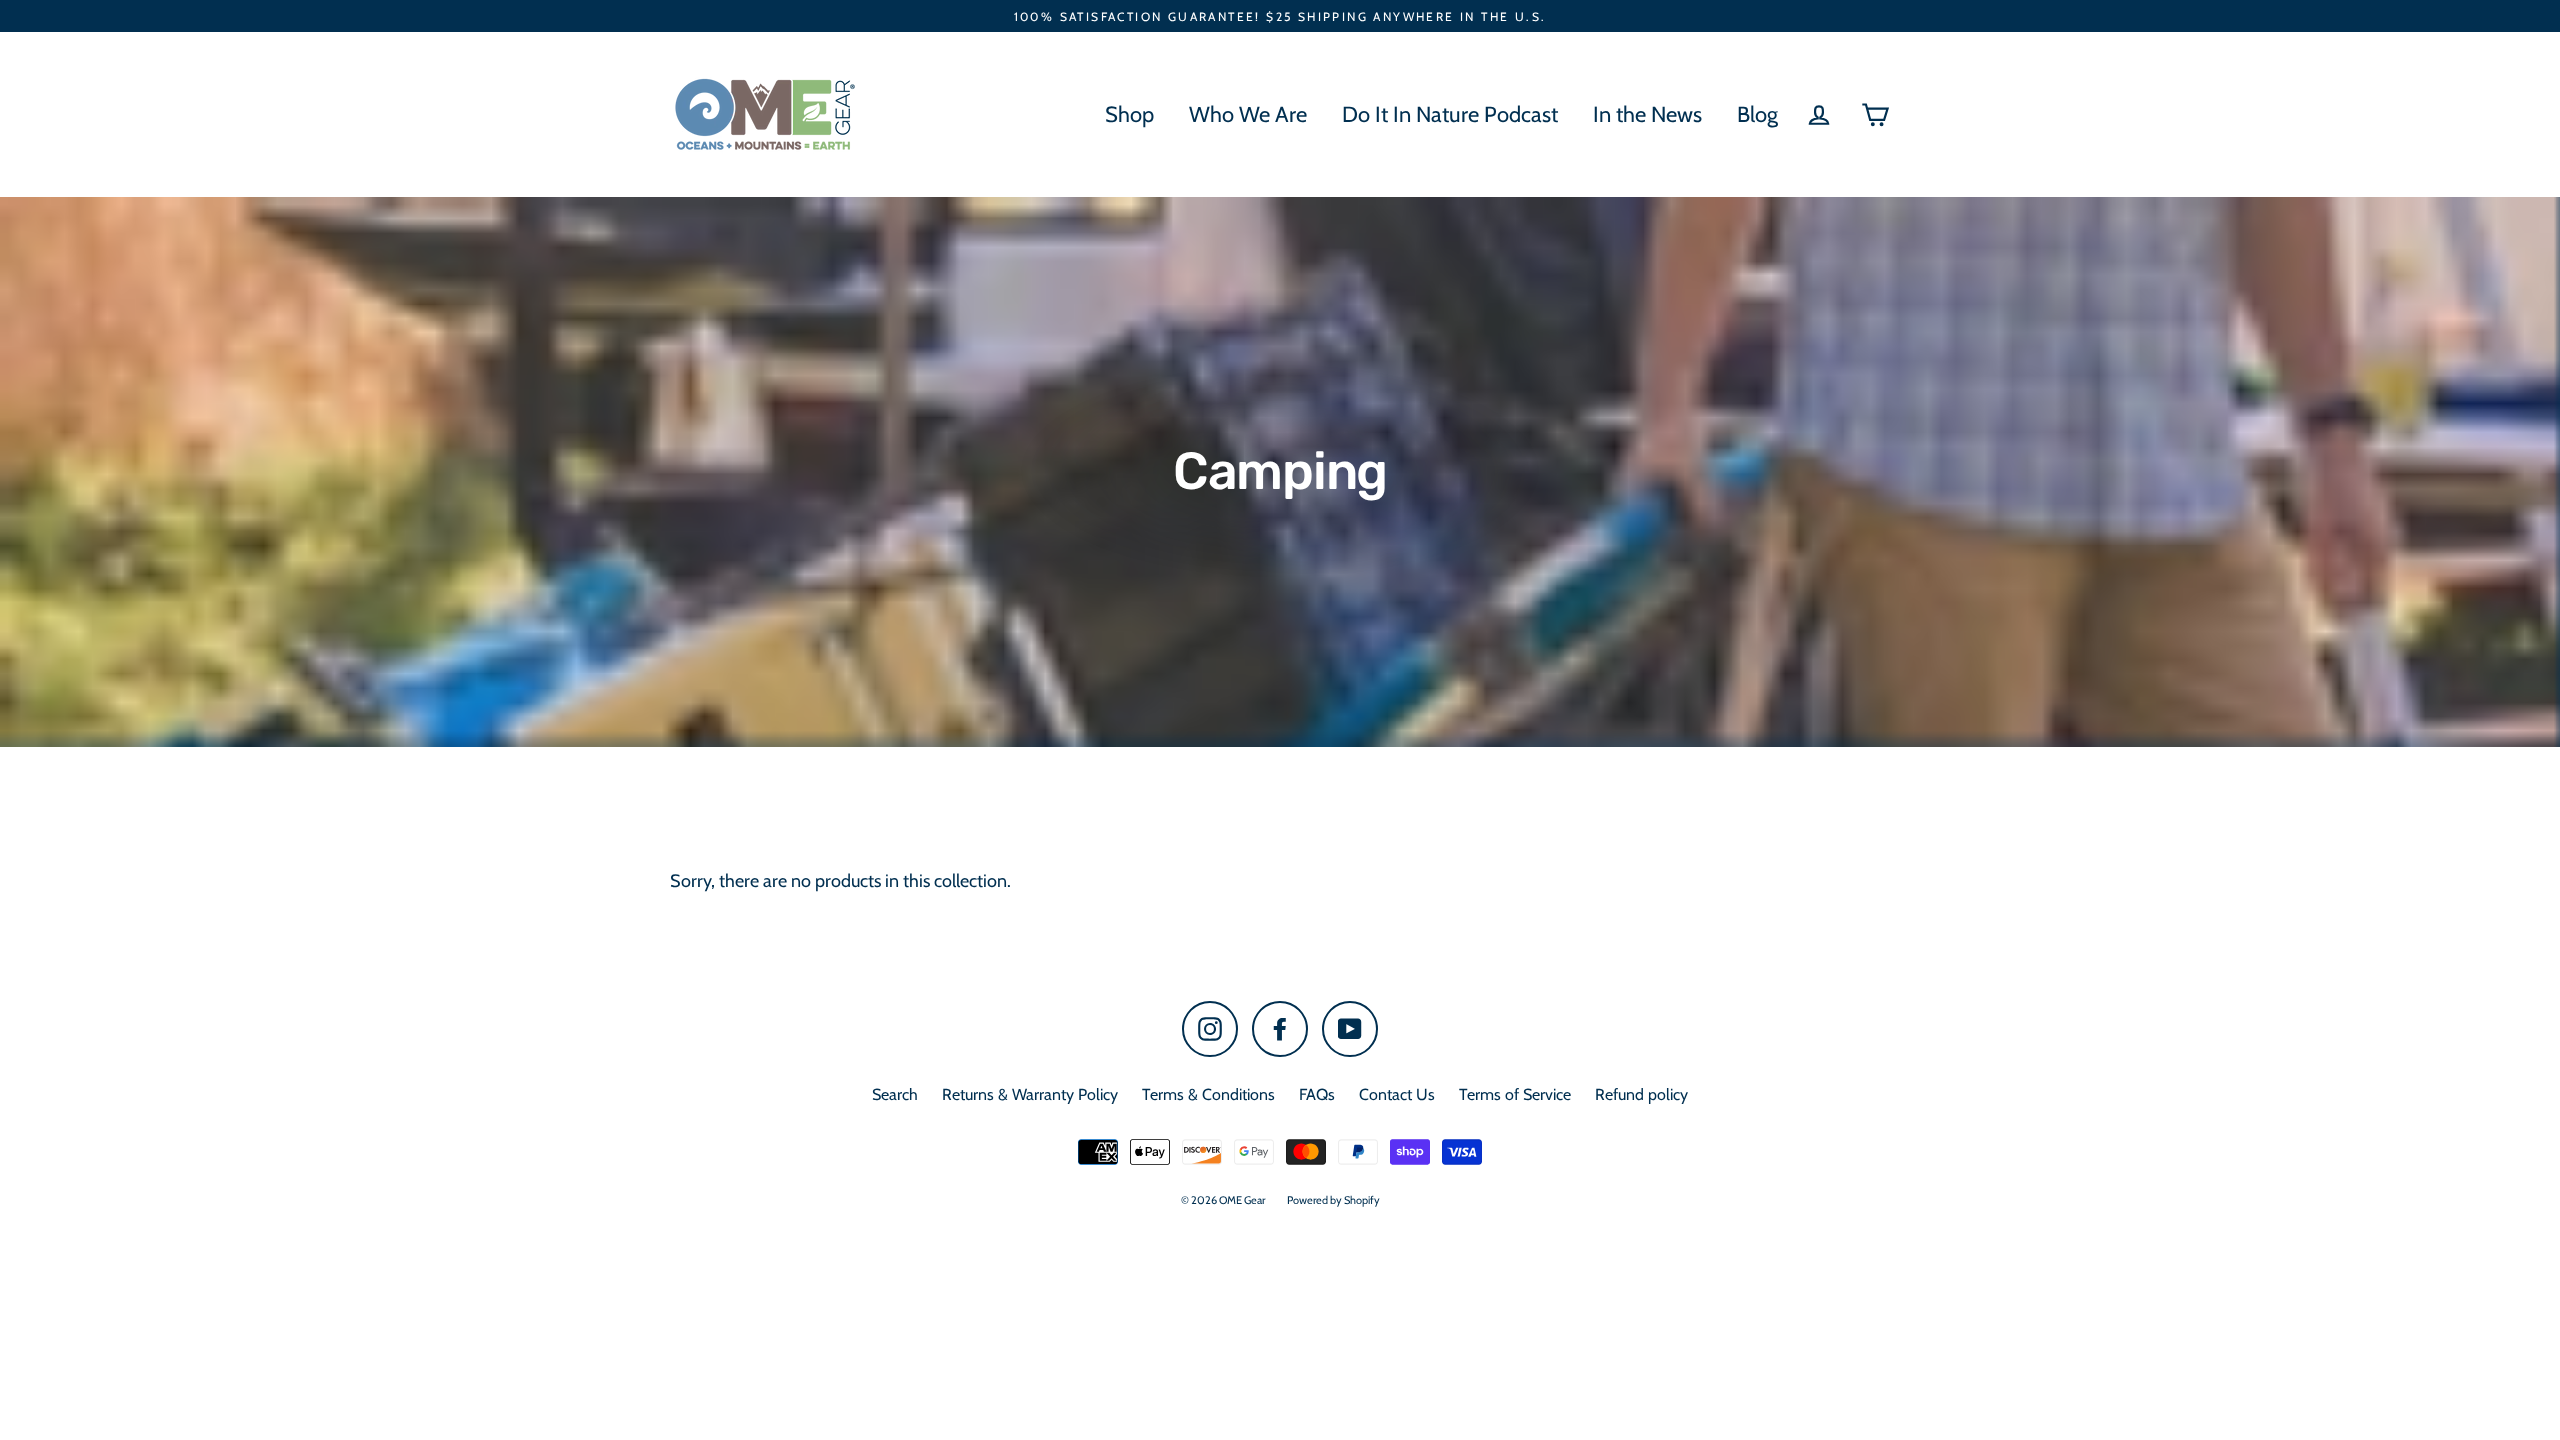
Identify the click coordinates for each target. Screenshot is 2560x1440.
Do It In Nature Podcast (1450, 114)
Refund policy (1641, 1094)
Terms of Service (1515, 1094)
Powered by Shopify (1333, 1200)
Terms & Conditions (1208, 1094)
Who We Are (1248, 114)
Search (895, 1094)
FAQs (1317, 1094)
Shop (1129, 114)
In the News (1647, 114)
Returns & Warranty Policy (1030, 1094)
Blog (1757, 114)
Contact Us (1397, 1094)
